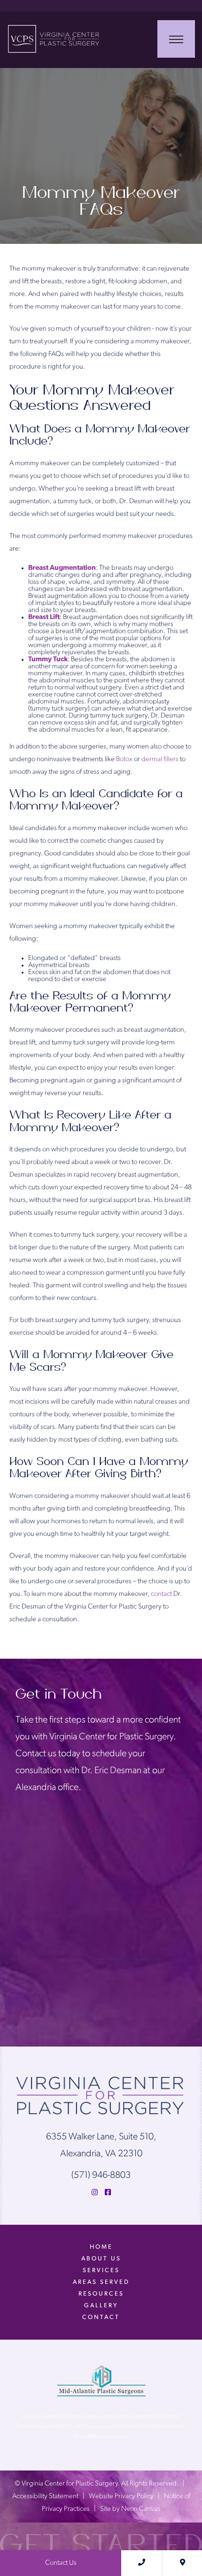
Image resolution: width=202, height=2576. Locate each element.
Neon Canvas (141, 2509)
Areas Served (101, 2282)
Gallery (101, 2306)
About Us (101, 2259)
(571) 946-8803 (101, 2176)
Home (101, 2247)
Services (101, 2270)
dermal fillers (160, 759)
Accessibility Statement (45, 2496)
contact (161, 1594)
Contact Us (61, 2563)
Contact (101, 2317)
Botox (124, 759)
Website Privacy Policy (121, 2496)
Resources (101, 2294)
